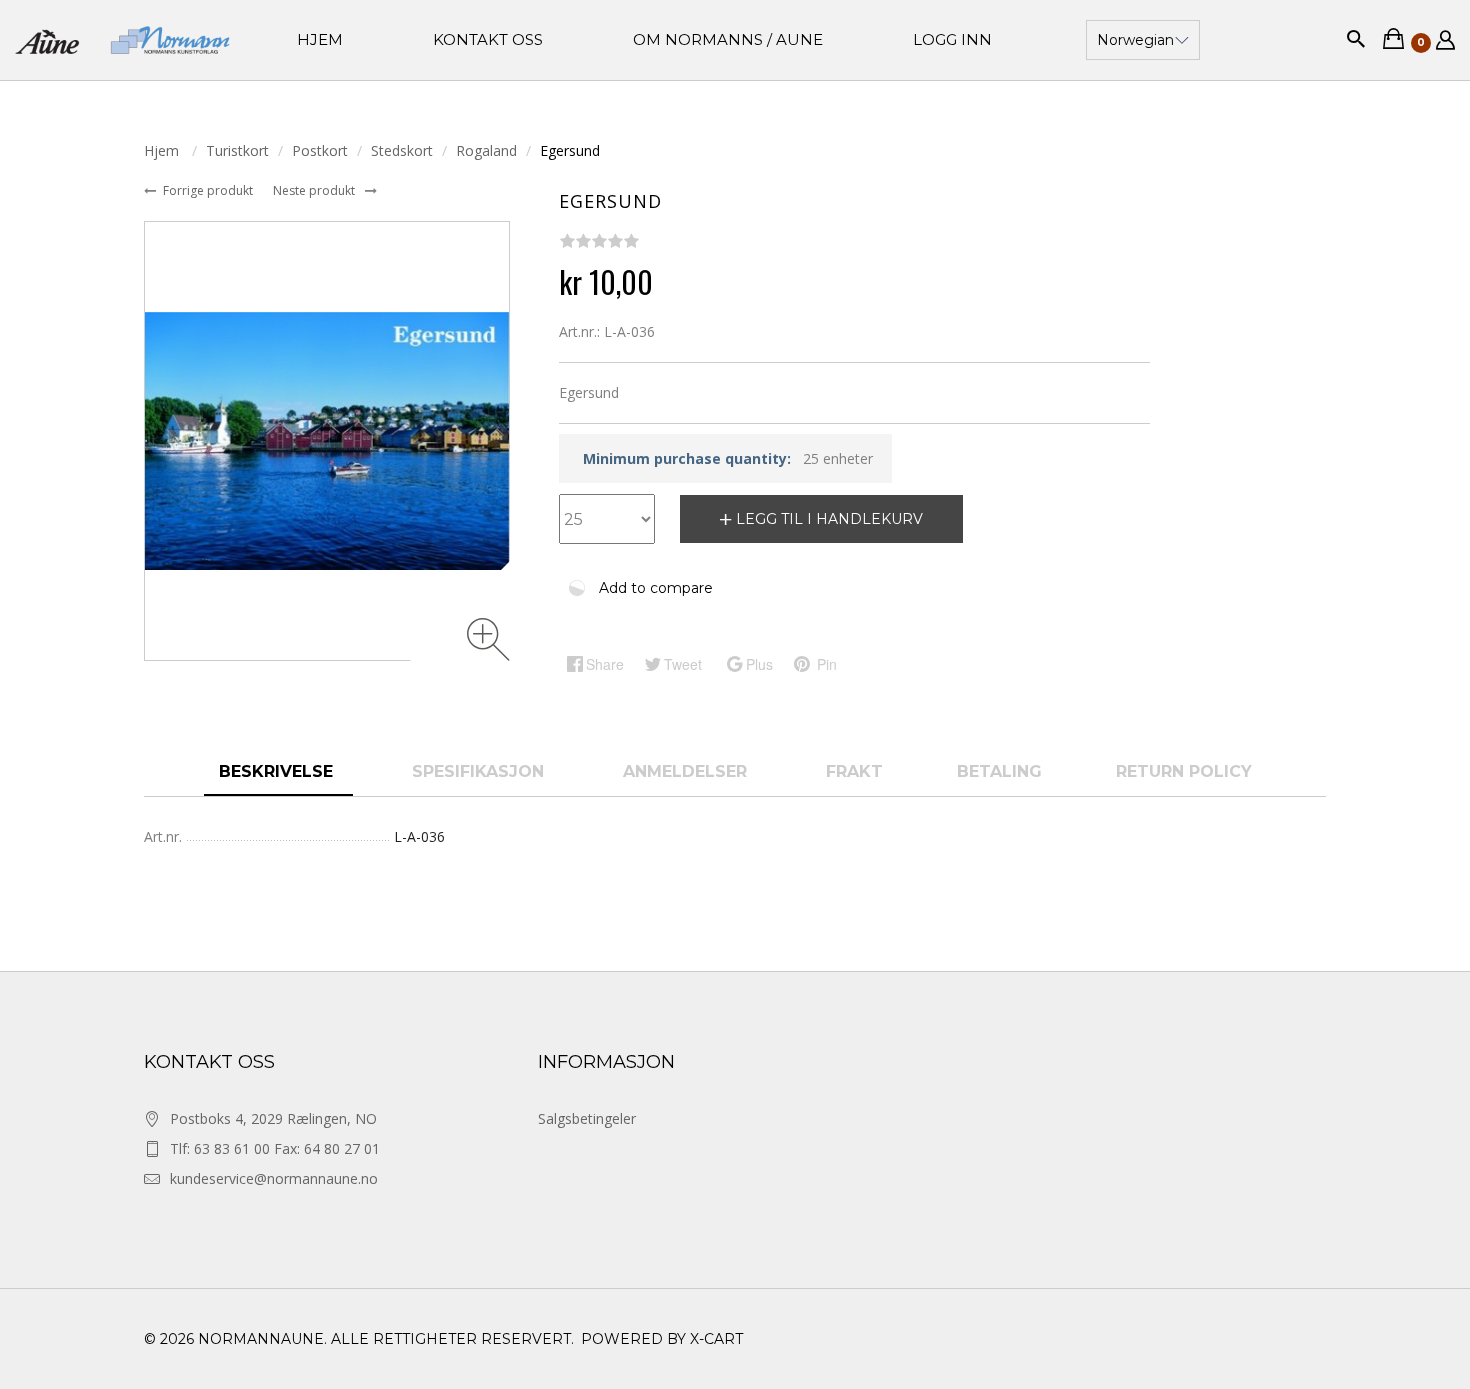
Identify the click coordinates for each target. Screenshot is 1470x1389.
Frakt (854, 771)
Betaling (999, 771)
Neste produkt (315, 190)
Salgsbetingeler (587, 1118)
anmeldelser (687, 771)
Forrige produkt (209, 190)
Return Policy (1184, 771)
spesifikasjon (480, 771)
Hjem (163, 150)
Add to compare (656, 588)
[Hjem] (122, 40)
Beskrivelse (278, 771)
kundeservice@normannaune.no (274, 1178)
